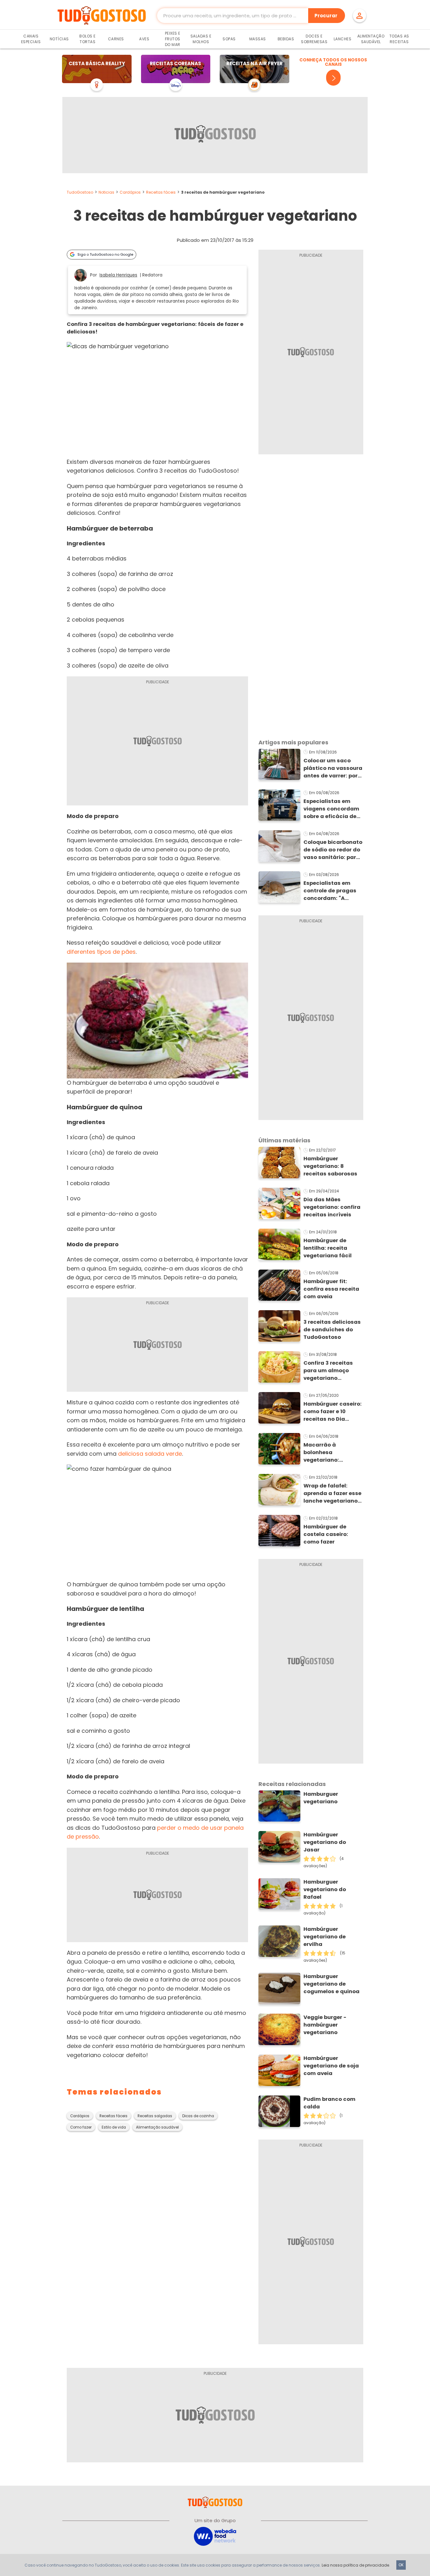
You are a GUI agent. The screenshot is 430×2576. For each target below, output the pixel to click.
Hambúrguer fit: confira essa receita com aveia (331, 1289)
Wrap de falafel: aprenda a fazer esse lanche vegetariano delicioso (332, 1493)
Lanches (343, 39)
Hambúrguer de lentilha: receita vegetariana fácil (328, 1248)
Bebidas (286, 39)
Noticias (106, 192)
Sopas (229, 39)
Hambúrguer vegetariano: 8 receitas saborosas (330, 1166)
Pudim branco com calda (329, 2103)
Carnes (116, 39)
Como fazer (81, 2127)
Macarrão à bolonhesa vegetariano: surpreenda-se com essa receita (331, 1453)
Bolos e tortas (88, 39)
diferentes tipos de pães (101, 952)
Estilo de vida (114, 2127)
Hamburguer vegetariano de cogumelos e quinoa (331, 1984)
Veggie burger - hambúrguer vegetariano (325, 2025)
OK (401, 2565)
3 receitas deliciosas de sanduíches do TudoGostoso (332, 1330)
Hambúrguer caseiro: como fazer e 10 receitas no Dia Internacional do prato (333, 1412)
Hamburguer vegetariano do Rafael (325, 1889)
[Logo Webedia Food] (215, 2536)
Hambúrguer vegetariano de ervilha (325, 1937)
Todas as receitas (399, 39)
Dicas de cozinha (198, 2116)
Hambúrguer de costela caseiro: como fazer (326, 1534)
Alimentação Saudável (371, 39)
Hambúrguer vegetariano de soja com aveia (331, 2066)
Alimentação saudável (157, 2127)
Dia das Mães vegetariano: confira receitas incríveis (332, 1207)
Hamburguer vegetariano (321, 1798)
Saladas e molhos (201, 39)
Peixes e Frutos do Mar (173, 39)
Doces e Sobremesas (314, 39)
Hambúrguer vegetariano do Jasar (325, 1842)
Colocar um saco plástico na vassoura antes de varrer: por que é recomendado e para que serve (333, 768)
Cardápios (130, 192)
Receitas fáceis (161, 192)
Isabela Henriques (118, 275)
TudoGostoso (80, 192)
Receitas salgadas (155, 2116)
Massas (258, 39)
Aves (144, 39)
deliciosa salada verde (150, 1454)
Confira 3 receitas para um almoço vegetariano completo (328, 1371)
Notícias (59, 39)
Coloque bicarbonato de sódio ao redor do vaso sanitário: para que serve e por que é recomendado (333, 850)
